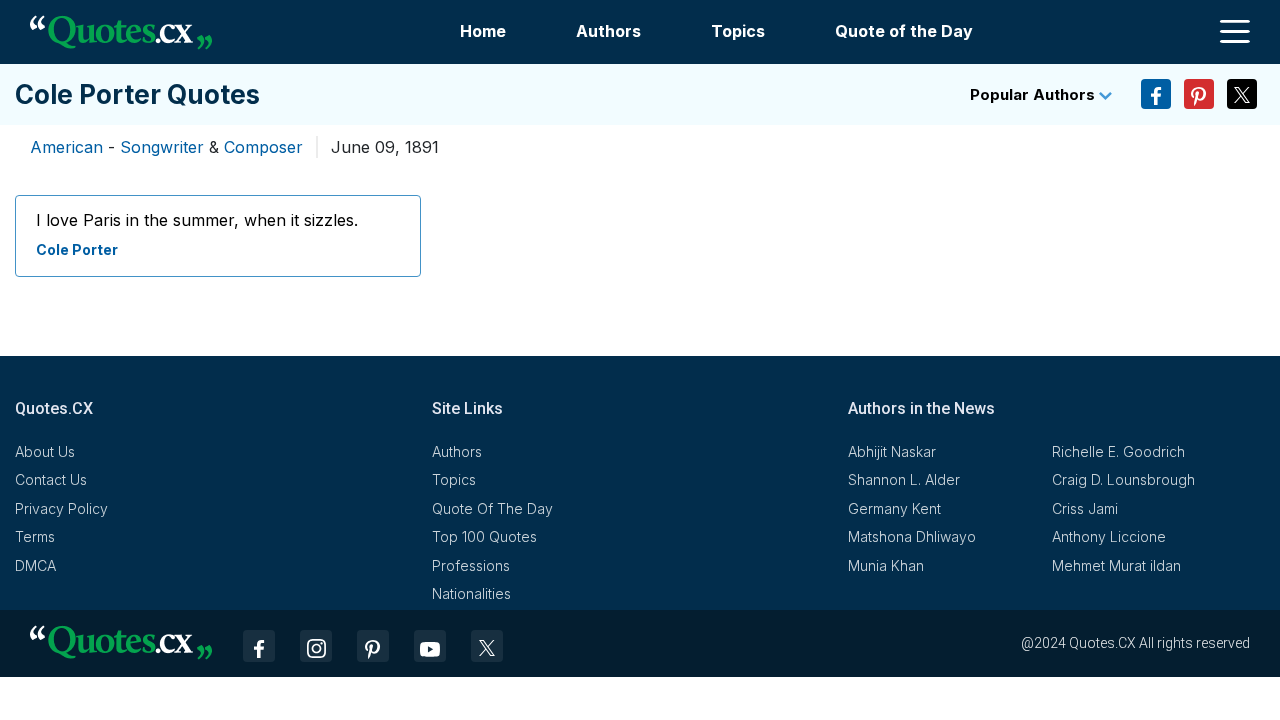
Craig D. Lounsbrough (1123, 479)
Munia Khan (886, 565)
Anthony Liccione (1109, 536)
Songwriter (162, 147)
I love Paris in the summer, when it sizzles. (197, 220)
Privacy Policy (61, 508)
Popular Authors (1034, 94)
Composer (263, 147)
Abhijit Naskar (892, 451)
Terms (35, 536)
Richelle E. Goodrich (1118, 451)
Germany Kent (894, 508)
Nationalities (471, 593)
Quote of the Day (904, 31)
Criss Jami (1085, 508)
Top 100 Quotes (484, 536)
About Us (45, 451)
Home (483, 31)
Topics (738, 31)
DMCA (35, 565)
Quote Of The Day (492, 508)
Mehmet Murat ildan (1116, 565)
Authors (608, 31)
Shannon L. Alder (904, 479)
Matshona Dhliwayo (912, 536)
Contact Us (51, 479)
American (66, 147)
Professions (471, 565)
